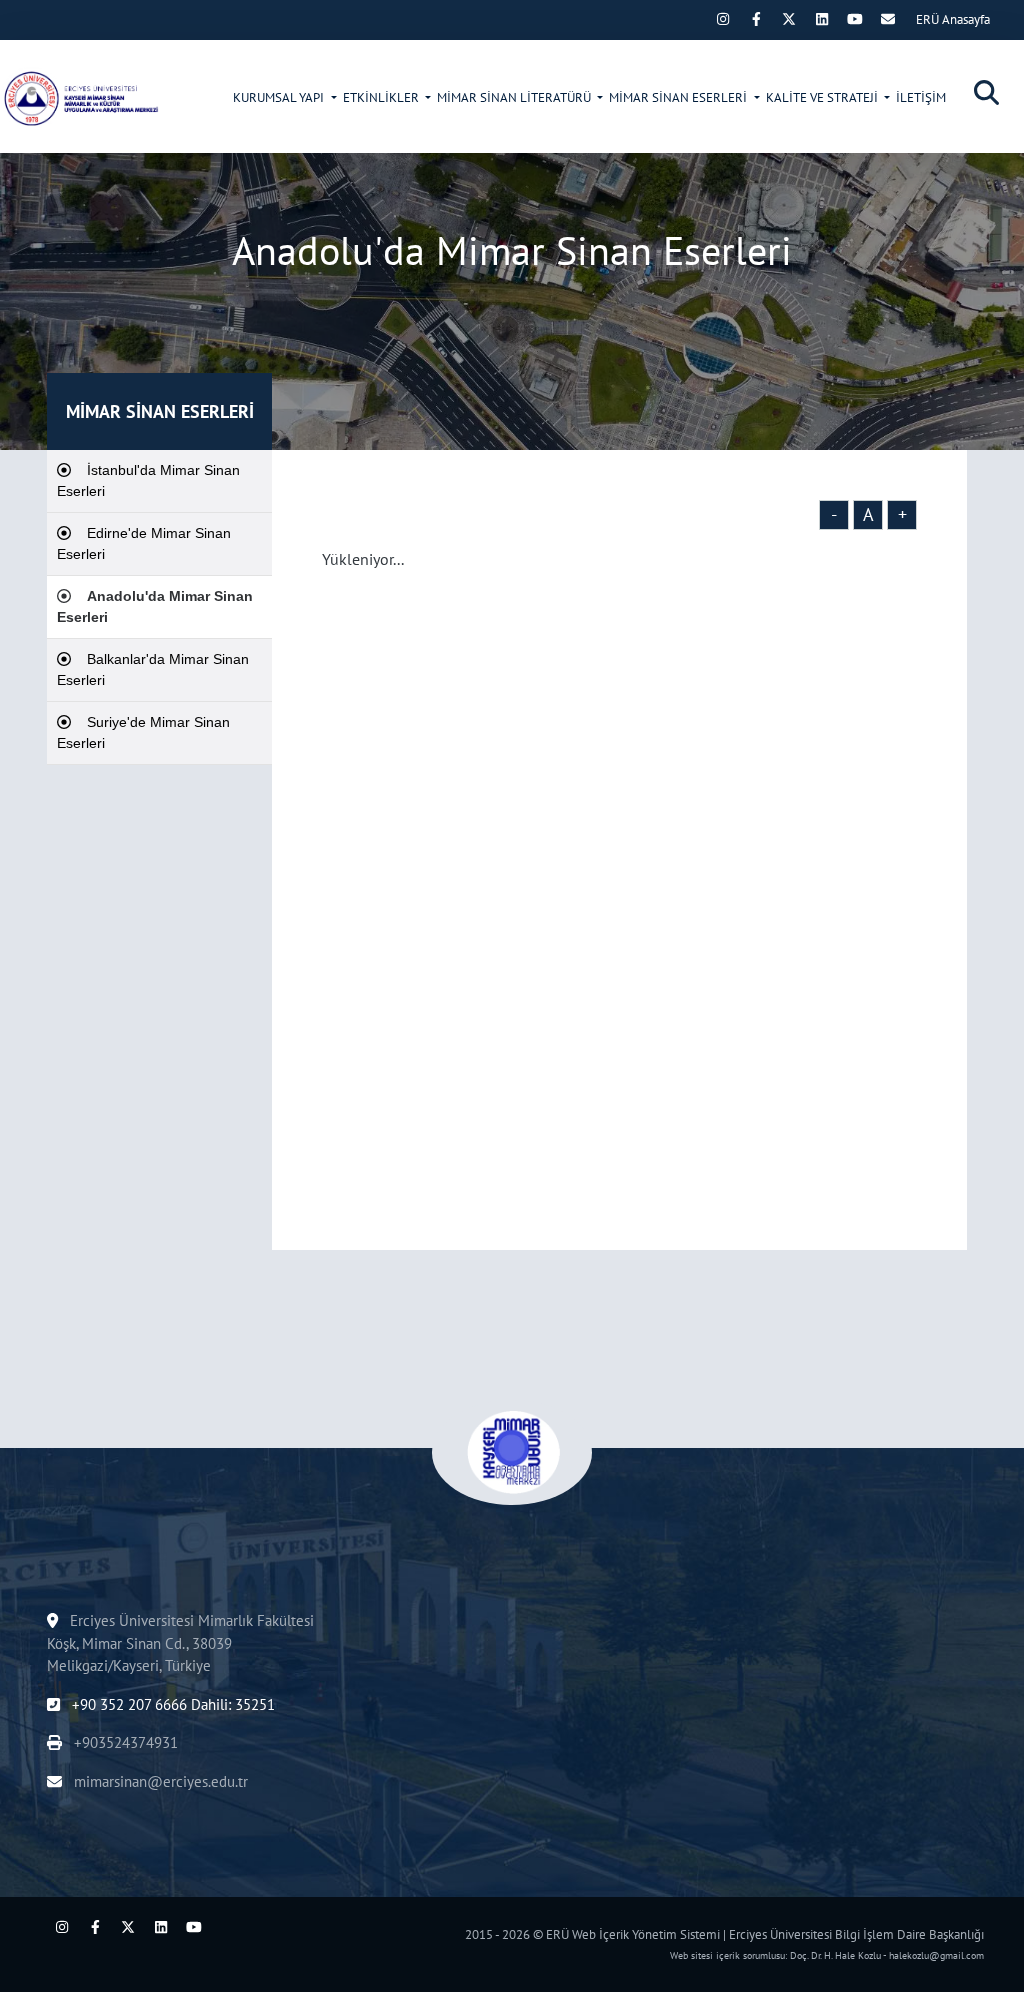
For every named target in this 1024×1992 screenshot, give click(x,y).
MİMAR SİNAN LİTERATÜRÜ (515, 97)
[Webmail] (888, 19)
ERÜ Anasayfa (953, 19)
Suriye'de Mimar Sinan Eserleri (143, 732)
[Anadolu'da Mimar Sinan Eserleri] (80, 98)
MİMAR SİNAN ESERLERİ (679, 97)
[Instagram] (723, 19)
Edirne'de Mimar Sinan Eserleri (144, 543)
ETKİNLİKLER (382, 97)
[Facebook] (756, 19)
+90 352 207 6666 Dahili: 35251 (171, 1704)
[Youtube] (855, 19)
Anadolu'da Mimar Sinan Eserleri (155, 606)
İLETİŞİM (921, 97)
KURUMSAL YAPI (280, 97)
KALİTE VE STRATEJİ (823, 97)
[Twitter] (789, 19)
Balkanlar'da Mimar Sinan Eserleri (153, 669)
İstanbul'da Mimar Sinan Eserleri (148, 480)
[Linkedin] (822, 19)
